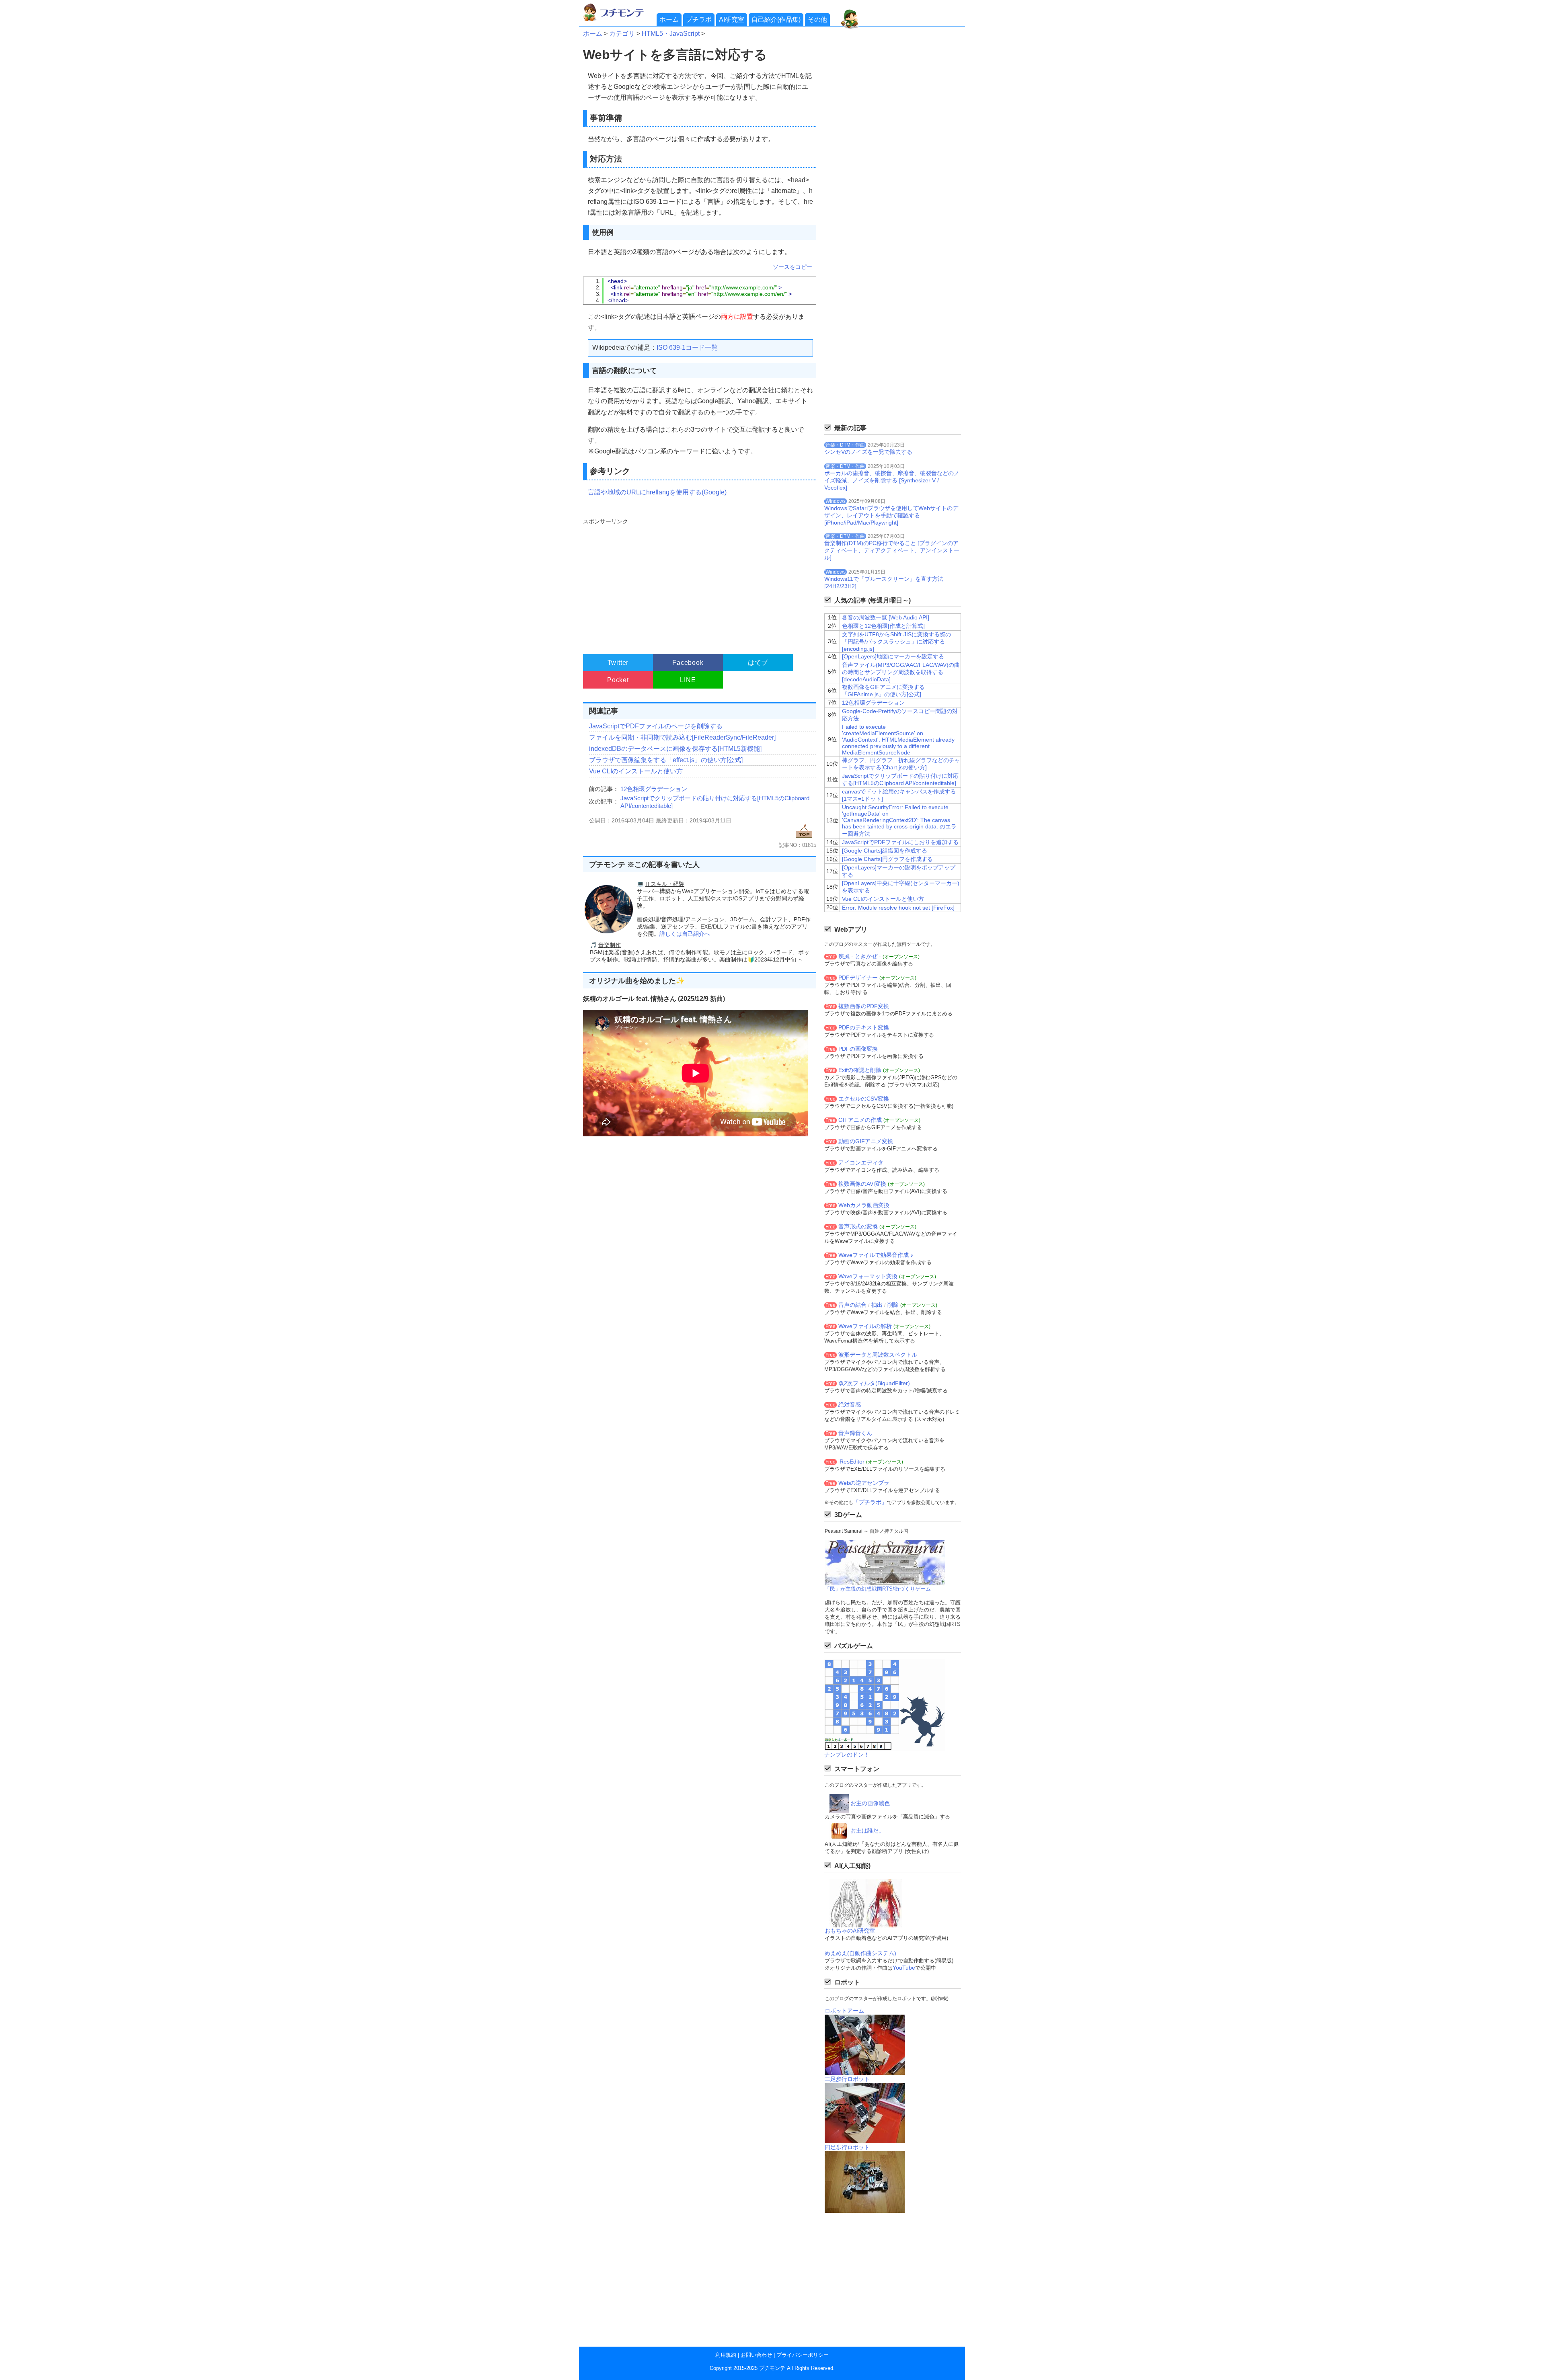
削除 (893, 1305)
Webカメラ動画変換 (864, 1205)
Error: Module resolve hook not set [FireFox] (898, 908)
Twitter (618, 663)
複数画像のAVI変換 (862, 1184)
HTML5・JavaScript (671, 34)
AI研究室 (732, 19)
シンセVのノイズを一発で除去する (868, 452)
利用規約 (726, 2355)
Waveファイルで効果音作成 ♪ (876, 1255)
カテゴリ (622, 34)
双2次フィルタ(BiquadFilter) (874, 1383)
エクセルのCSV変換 (864, 1099)
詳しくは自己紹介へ (685, 934)
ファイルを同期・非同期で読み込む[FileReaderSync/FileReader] (682, 737)
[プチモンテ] (619, 20)
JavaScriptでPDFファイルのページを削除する (656, 726)
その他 (817, 19)
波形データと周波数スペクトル (878, 1355)
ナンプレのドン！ (847, 1755)
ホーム (669, 19)
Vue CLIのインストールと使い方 (636, 771)
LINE (688, 680)
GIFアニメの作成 (860, 1120)
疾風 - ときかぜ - (860, 956)
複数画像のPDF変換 (864, 1006)
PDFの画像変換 (858, 1049)
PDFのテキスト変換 (864, 1027)
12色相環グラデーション (654, 789)
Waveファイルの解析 (865, 1326)
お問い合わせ (756, 2355)
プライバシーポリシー (803, 2355)
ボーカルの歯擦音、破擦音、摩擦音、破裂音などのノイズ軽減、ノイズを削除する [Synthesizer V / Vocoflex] (892, 480)
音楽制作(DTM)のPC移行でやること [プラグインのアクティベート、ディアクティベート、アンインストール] (892, 550)
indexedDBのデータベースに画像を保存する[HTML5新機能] (675, 749)
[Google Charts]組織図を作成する (885, 851)
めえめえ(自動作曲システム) (860, 1953)
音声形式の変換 (858, 1226)
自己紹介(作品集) (776, 19)
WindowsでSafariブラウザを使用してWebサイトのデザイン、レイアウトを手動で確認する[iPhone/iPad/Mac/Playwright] (891, 515)
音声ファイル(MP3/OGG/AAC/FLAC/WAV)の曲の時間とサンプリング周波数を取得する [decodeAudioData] (901, 672)
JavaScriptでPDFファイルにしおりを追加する (900, 842)
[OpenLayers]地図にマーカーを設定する (893, 656)
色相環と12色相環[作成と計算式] (883, 626)
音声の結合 (852, 1305)
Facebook (688, 663)
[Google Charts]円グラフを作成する (887, 859)
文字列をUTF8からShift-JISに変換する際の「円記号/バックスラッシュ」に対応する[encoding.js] (896, 642)
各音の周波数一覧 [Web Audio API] (886, 617)
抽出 (877, 1305)
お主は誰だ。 (867, 1831)
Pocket (618, 680)
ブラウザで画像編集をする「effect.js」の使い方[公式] (666, 760)
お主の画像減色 (870, 1803)
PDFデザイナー (858, 978)
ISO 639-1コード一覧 (687, 347)
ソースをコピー (793, 267)
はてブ (758, 663)
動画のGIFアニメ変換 (866, 1141)
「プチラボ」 (870, 1502)
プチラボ (699, 19)
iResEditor (851, 1462)
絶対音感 (850, 1404)
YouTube (904, 1968)
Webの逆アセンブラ (864, 1483)
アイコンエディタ (861, 1162)
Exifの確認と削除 (860, 1070)
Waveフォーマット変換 (868, 1276)
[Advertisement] (699, 582)
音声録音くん (855, 1433)
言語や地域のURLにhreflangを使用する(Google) (657, 492)
